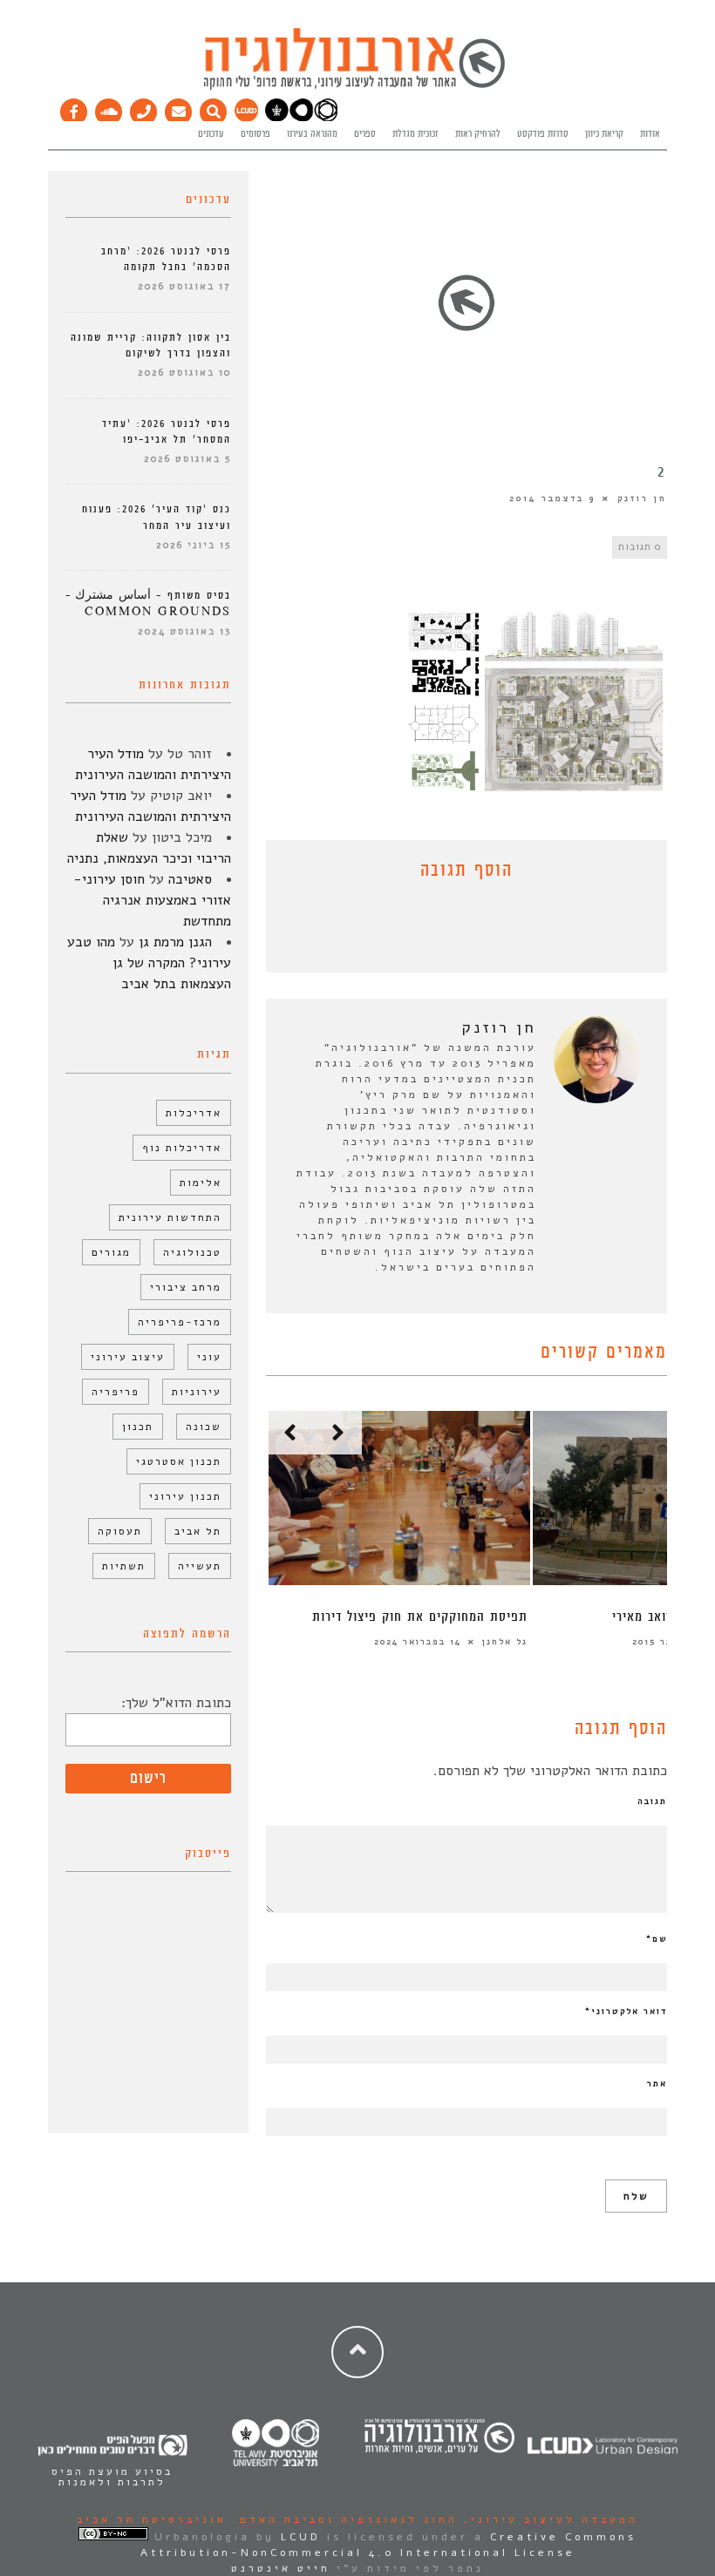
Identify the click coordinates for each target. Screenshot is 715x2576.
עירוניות (197, 1392)
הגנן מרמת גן (175, 942)
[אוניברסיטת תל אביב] (301, 119)
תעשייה (200, 1566)
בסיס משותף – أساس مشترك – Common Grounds (148, 603)
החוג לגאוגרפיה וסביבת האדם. (342, 2519)
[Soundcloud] (109, 108)
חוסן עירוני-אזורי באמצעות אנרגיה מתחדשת (152, 900)
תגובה (652, 1801)
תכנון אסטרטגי (179, 1461)
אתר (657, 2084)
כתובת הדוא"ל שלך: (176, 1703)
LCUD (301, 2537)
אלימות (201, 1183)
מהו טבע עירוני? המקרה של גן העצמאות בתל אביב (149, 963)
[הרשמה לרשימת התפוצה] (179, 108)
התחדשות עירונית (170, 1217)
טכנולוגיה (192, 1252)
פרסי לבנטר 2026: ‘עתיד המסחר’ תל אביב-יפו (167, 432)
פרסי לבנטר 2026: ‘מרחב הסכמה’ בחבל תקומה (166, 259)
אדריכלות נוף (182, 1148)
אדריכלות (194, 1113)
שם (657, 1939)
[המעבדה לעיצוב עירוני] (246, 119)
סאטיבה (190, 879)
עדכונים (211, 134)
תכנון (138, 1427)
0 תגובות (640, 547)
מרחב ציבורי (186, 1287)
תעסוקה (120, 1531)
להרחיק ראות (478, 134)
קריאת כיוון (604, 134)
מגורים (111, 1252)
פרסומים (255, 134)
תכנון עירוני (185, 1496)
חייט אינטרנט (281, 2568)
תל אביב (198, 1531)
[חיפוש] (214, 108)
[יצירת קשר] (144, 108)
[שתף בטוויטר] (453, 931)
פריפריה (116, 1392)
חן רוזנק (642, 498)
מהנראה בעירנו (312, 134)
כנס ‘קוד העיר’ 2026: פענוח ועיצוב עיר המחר (157, 517)
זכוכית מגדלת (415, 134)
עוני (209, 1357)
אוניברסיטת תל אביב (152, 2519)
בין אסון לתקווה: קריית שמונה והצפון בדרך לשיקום (151, 346)
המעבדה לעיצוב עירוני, (548, 2519)
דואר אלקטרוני (626, 2011)
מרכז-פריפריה (180, 1322)
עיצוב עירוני (128, 1357)
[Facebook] (74, 108)
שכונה (204, 1427)
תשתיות (124, 1566)
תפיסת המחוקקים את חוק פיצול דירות (420, 1617)
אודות (650, 134)
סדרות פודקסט (543, 134)
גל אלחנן (505, 1642)
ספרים (365, 134)
